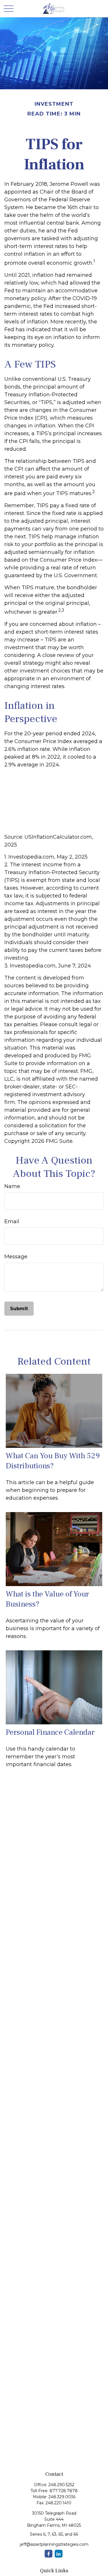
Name (12, 1186)
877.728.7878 (64, 2491)
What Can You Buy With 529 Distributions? (53, 1461)
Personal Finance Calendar (50, 1732)
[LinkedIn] (59, 2554)
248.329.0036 (62, 2497)
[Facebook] (49, 2554)
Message (16, 1257)
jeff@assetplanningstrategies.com (54, 2544)
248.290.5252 (61, 2485)
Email (12, 1221)
